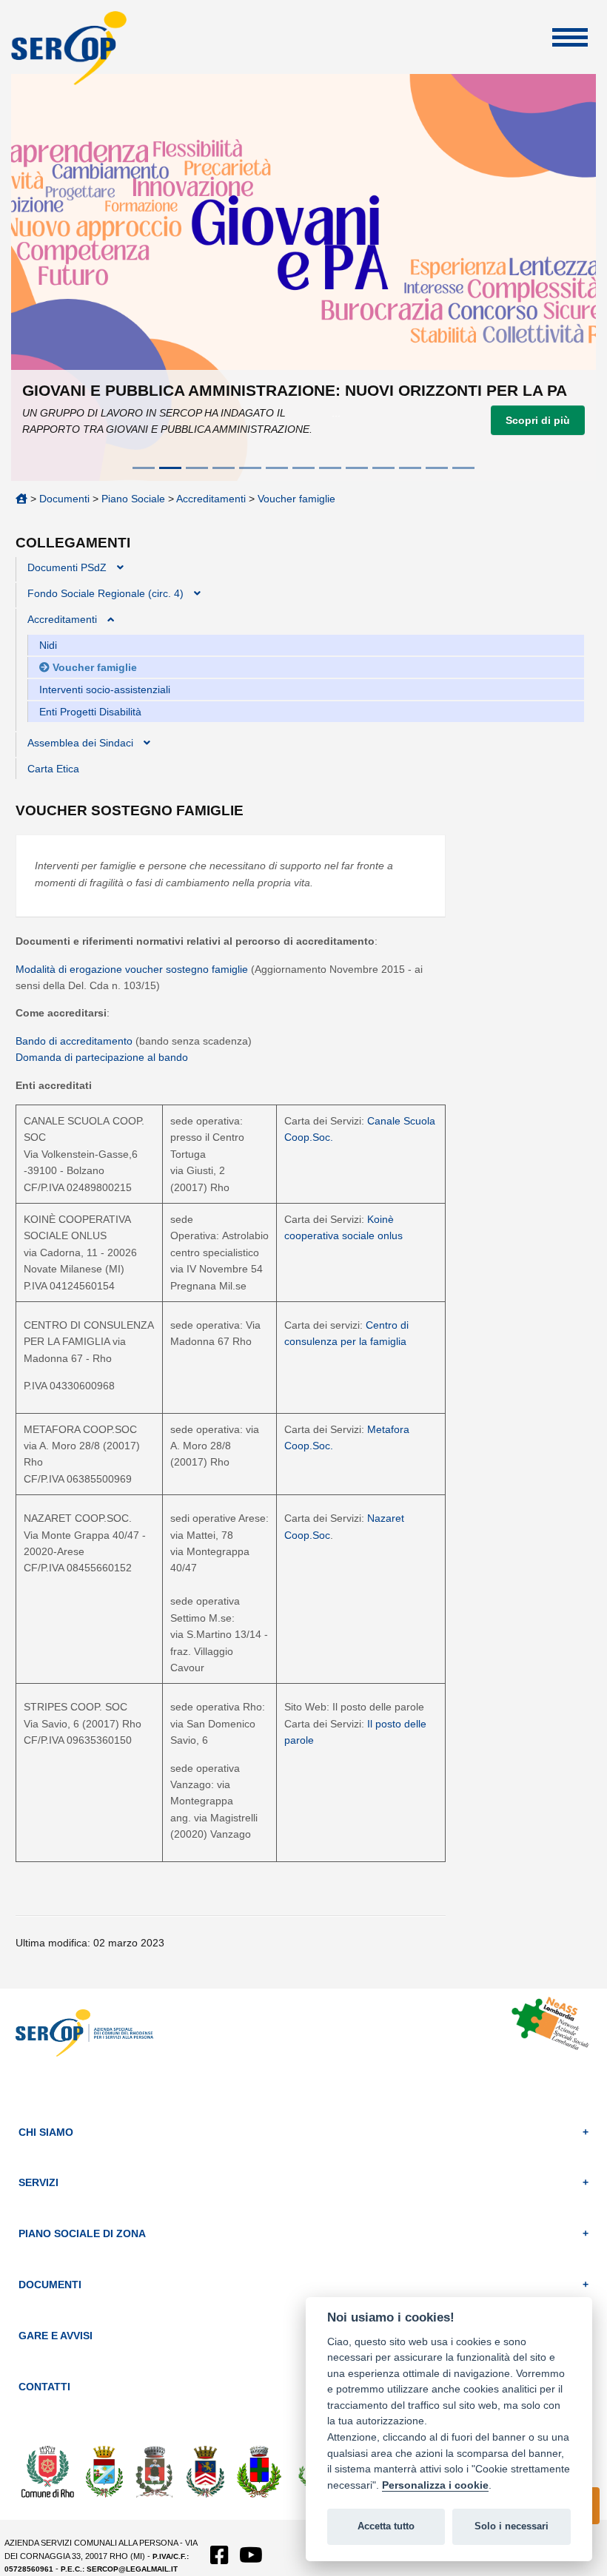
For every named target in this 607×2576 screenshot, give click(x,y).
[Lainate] (206, 2470)
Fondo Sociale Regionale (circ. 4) (105, 593)
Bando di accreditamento (76, 1041)
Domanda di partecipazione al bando (102, 1057)
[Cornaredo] (155, 2470)
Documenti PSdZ (67, 567)
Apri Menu (570, 37)
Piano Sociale (133, 499)
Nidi (48, 645)
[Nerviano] (259, 2470)
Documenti (64, 499)
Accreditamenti (211, 499)
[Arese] (104, 2470)
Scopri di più (538, 420)
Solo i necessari (512, 2526)
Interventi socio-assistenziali (105, 689)
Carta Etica (53, 769)
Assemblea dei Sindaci (80, 743)
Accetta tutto (386, 2526)
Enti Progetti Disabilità (90, 712)
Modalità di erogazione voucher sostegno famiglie (133, 969)
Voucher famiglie (296, 499)
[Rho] (48, 2470)
